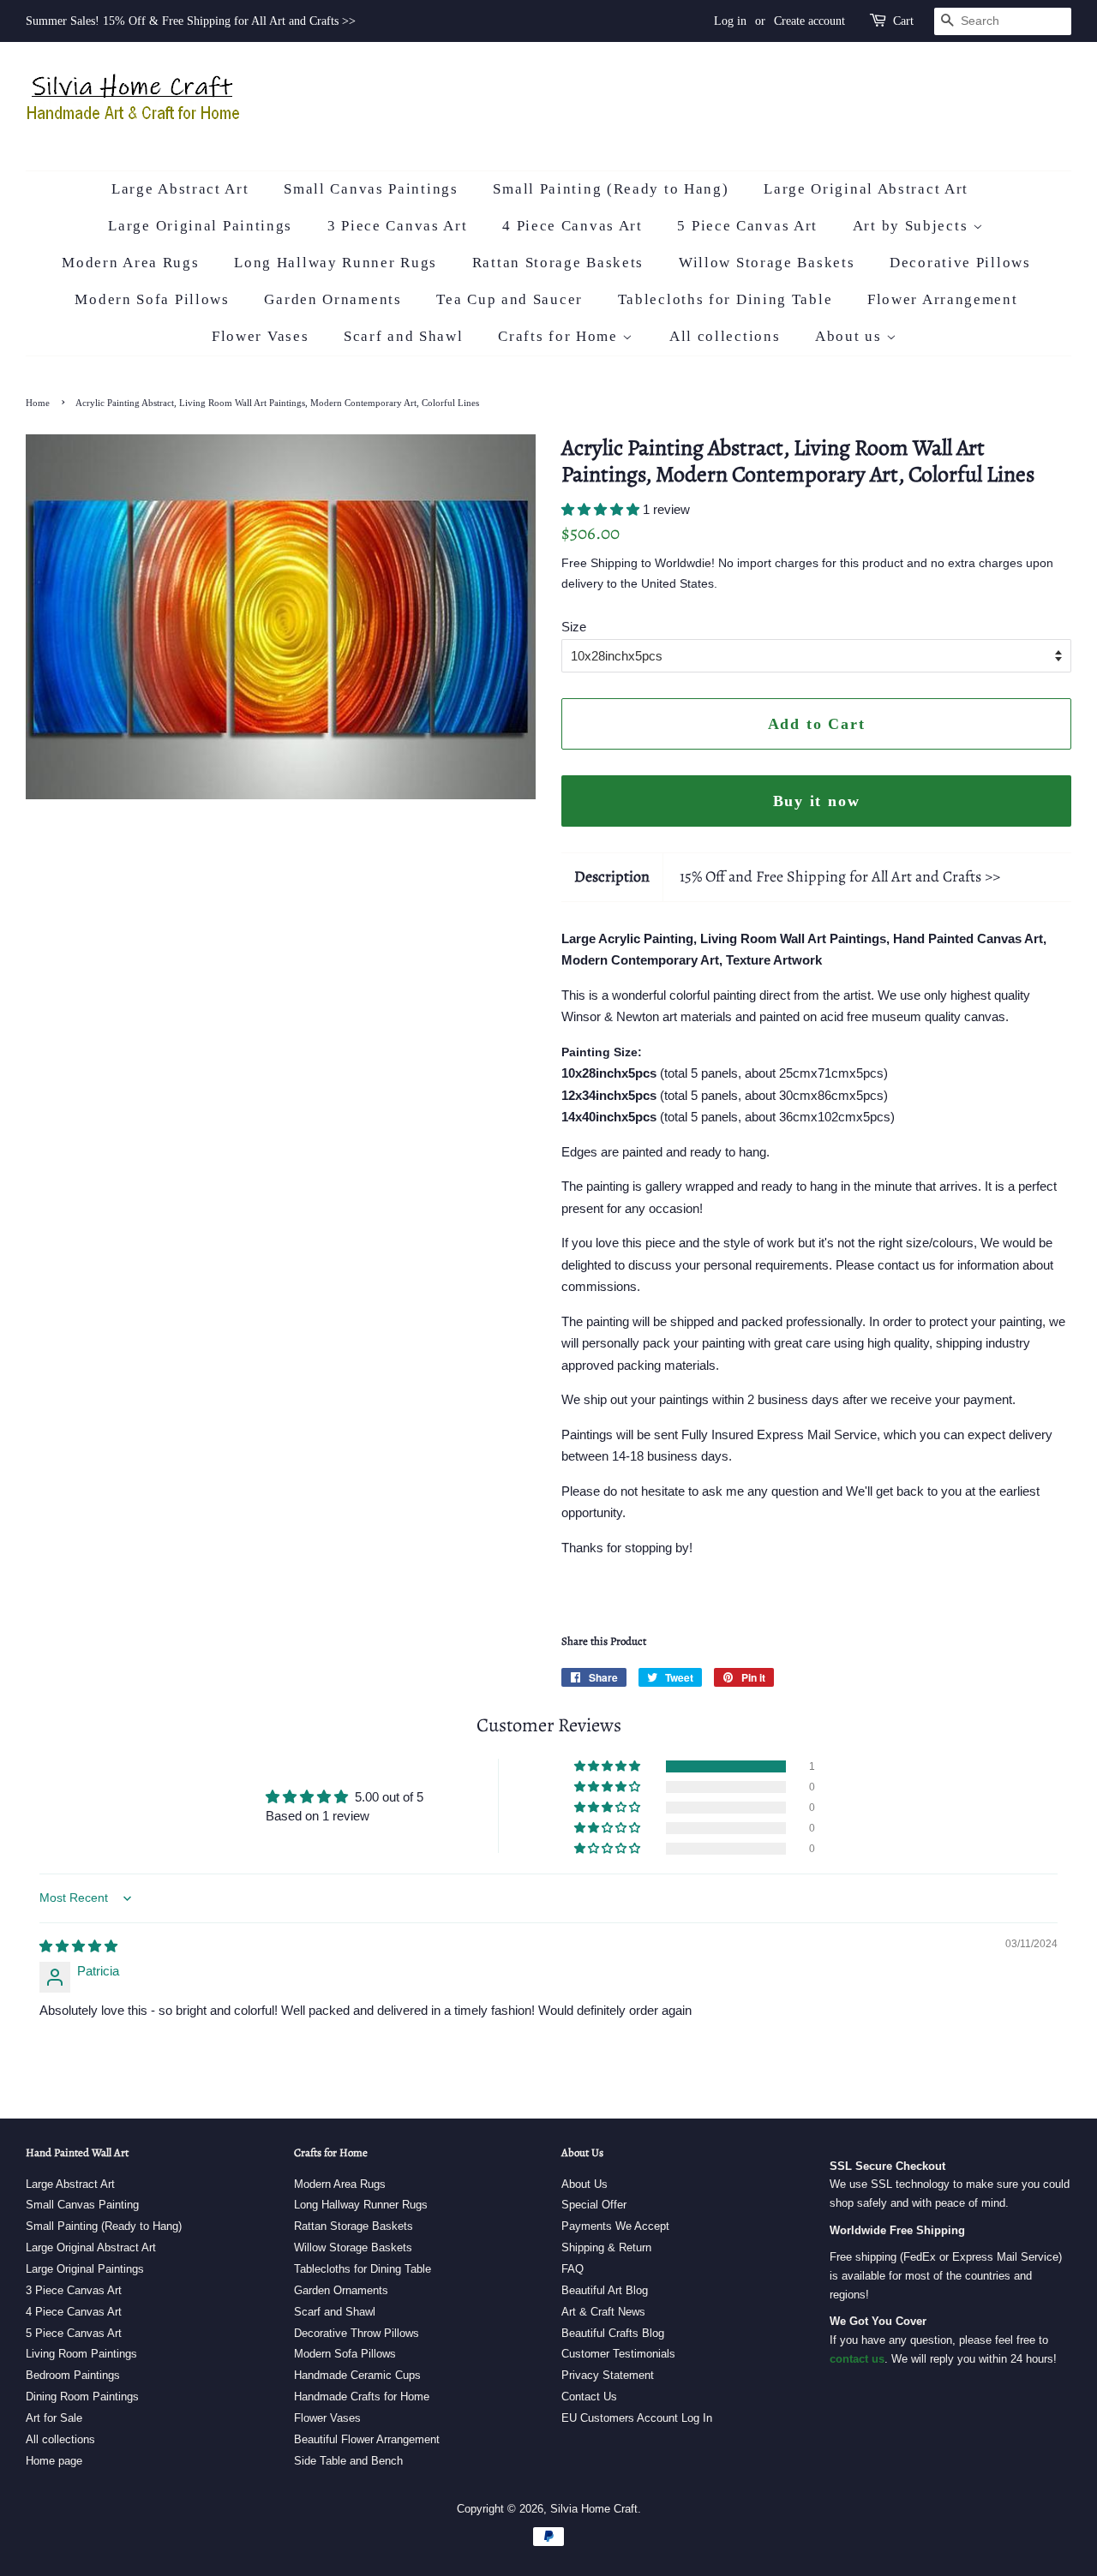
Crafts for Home (560, 336)
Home (38, 403)
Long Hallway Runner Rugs (336, 263)
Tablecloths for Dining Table (725, 299)
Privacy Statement (608, 2375)
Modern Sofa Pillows (152, 299)
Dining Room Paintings (82, 2397)
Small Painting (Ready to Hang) (611, 189)
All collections (725, 336)
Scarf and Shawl (404, 336)
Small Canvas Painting (82, 2205)
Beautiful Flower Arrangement (367, 2439)
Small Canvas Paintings (371, 189)
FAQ (572, 2269)
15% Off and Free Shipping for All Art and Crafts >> (840, 876)
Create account (809, 21)
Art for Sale (54, 2418)
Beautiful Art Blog (605, 2290)
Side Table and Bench (348, 2461)
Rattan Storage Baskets (558, 263)
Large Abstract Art (180, 189)
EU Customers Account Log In (637, 2418)
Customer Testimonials (618, 2354)
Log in (730, 21)
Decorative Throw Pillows (357, 2333)
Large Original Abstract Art (866, 189)
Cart (903, 21)
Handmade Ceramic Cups (357, 2375)
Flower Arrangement (943, 299)
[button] (602, 509)
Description (612, 876)
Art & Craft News (603, 2312)
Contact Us (589, 2397)
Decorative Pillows (960, 263)
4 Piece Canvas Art (572, 226)
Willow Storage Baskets (767, 263)
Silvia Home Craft (594, 2509)
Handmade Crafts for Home (362, 2397)
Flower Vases (260, 336)
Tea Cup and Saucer (510, 299)
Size (574, 627)
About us (851, 336)
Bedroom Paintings (73, 2375)
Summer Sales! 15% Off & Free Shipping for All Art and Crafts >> (191, 21)
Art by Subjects (913, 226)
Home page (54, 2461)
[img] (78, 1946)
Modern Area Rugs (130, 263)
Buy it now (817, 801)
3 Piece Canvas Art (398, 226)
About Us (584, 2184)
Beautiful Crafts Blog (613, 2333)
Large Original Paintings (200, 226)
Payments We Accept (615, 2226)
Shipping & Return (606, 2247)
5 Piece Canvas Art (747, 226)
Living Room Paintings (81, 2354)
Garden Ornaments (333, 299)
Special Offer (594, 2205)
